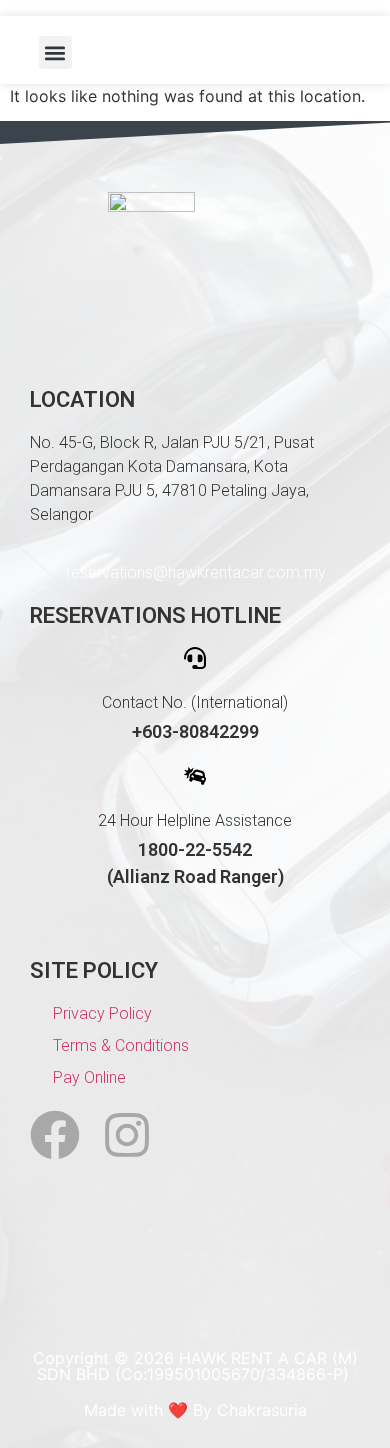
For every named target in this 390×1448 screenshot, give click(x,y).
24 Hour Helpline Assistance (195, 820)
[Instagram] (127, 1135)
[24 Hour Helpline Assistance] (195, 776)
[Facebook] (55, 1135)
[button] (55, 52)
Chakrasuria (262, 1410)
